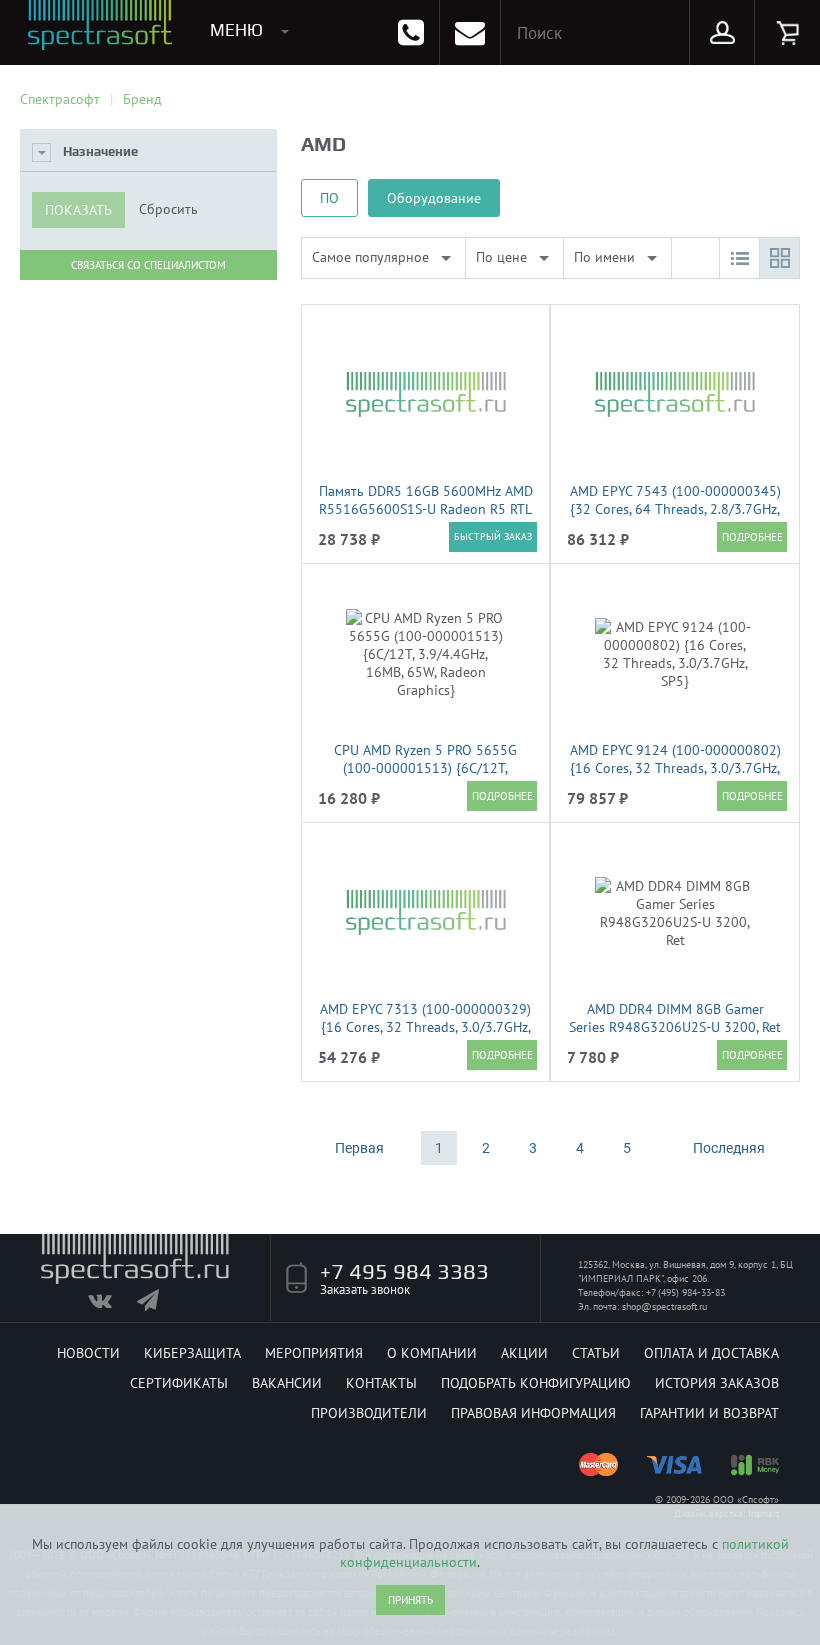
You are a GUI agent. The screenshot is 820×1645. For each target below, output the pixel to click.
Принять (410, 1600)
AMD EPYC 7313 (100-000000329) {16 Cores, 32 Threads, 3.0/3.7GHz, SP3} (425, 1027)
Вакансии (287, 1383)
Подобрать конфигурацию (536, 1383)
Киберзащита (192, 1353)
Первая (359, 1148)
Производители (369, 1413)
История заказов (717, 1383)
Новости (88, 1353)
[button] (739, 258)
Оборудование (434, 198)
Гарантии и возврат (709, 1413)
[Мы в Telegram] (159, 1305)
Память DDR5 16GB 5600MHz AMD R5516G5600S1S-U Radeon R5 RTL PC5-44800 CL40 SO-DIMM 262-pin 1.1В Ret (426, 518)
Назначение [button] (100, 151)
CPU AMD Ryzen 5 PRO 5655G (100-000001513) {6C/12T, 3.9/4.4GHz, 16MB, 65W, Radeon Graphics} (425, 777)
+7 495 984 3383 (404, 1271)
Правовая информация (533, 1413)
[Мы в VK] (110, 1305)
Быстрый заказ (493, 536)
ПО (329, 198)
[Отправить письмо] (470, 32)
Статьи (596, 1353)
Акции (524, 1353)
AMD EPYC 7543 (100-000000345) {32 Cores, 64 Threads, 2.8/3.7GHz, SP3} (675, 509)
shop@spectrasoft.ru (664, 1306)
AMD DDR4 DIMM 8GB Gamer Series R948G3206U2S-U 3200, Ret (675, 1018)
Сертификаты (179, 1383)
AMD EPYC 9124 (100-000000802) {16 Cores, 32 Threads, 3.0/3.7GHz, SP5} (675, 768)
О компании (432, 1353)
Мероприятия (314, 1353)
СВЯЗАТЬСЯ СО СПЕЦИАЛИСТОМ (148, 265)
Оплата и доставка (711, 1353)
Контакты (381, 1383)
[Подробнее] (752, 537)
